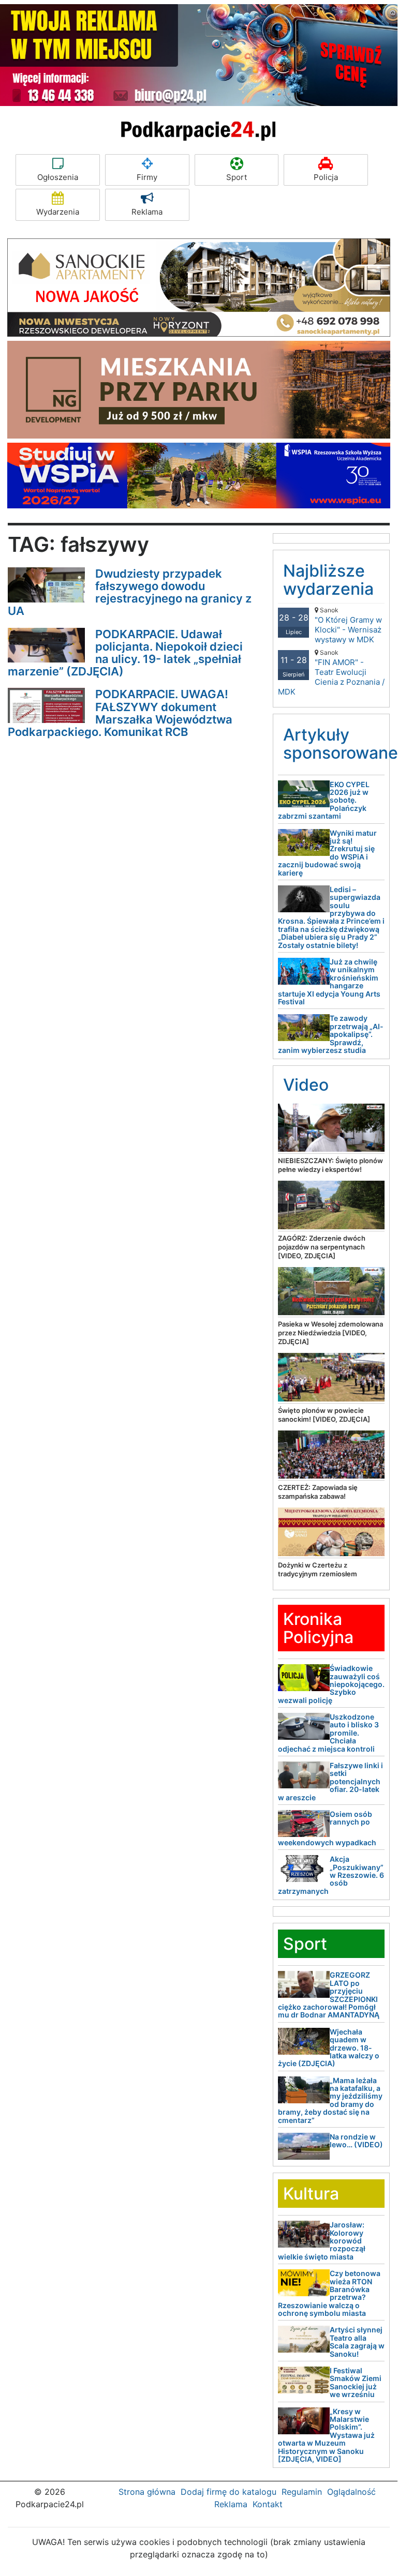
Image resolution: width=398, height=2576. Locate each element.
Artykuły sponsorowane (341, 744)
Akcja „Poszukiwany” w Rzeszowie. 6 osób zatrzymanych (331, 1875)
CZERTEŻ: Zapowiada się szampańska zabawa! (318, 1492)
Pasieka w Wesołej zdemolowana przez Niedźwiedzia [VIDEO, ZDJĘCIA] (330, 1333)
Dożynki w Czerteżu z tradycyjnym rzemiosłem (318, 1569)
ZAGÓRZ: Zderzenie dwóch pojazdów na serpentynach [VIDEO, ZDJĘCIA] (322, 1247)
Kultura (311, 2194)
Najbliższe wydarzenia (328, 580)
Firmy (147, 177)
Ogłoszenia (58, 177)
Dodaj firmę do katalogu (229, 2492)
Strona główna (147, 2492)
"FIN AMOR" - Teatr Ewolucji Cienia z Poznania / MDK (331, 673)
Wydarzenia (58, 212)
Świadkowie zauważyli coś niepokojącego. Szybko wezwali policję (331, 1684)
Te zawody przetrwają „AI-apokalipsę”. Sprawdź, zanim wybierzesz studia (331, 1034)
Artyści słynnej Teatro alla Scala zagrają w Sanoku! (357, 2341)
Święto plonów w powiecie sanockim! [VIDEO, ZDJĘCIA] (324, 1415)
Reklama (147, 212)
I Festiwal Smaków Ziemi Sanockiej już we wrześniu (356, 2382)
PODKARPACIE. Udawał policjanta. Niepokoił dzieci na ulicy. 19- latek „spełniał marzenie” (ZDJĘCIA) (125, 653)
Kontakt (268, 2504)
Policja (326, 177)
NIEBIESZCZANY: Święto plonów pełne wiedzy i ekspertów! (330, 1165)
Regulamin (302, 2492)
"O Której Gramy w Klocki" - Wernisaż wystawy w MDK (348, 625)
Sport (237, 177)
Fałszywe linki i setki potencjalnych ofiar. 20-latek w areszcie (330, 1781)
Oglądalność (351, 2492)
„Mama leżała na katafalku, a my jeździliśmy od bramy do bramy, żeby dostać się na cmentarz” (330, 2100)
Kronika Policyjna (318, 1628)
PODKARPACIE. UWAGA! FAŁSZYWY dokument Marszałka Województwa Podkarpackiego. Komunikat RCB (120, 713)
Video (306, 1085)
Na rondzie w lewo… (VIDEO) (356, 2141)
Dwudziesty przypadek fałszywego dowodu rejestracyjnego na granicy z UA (130, 592)
